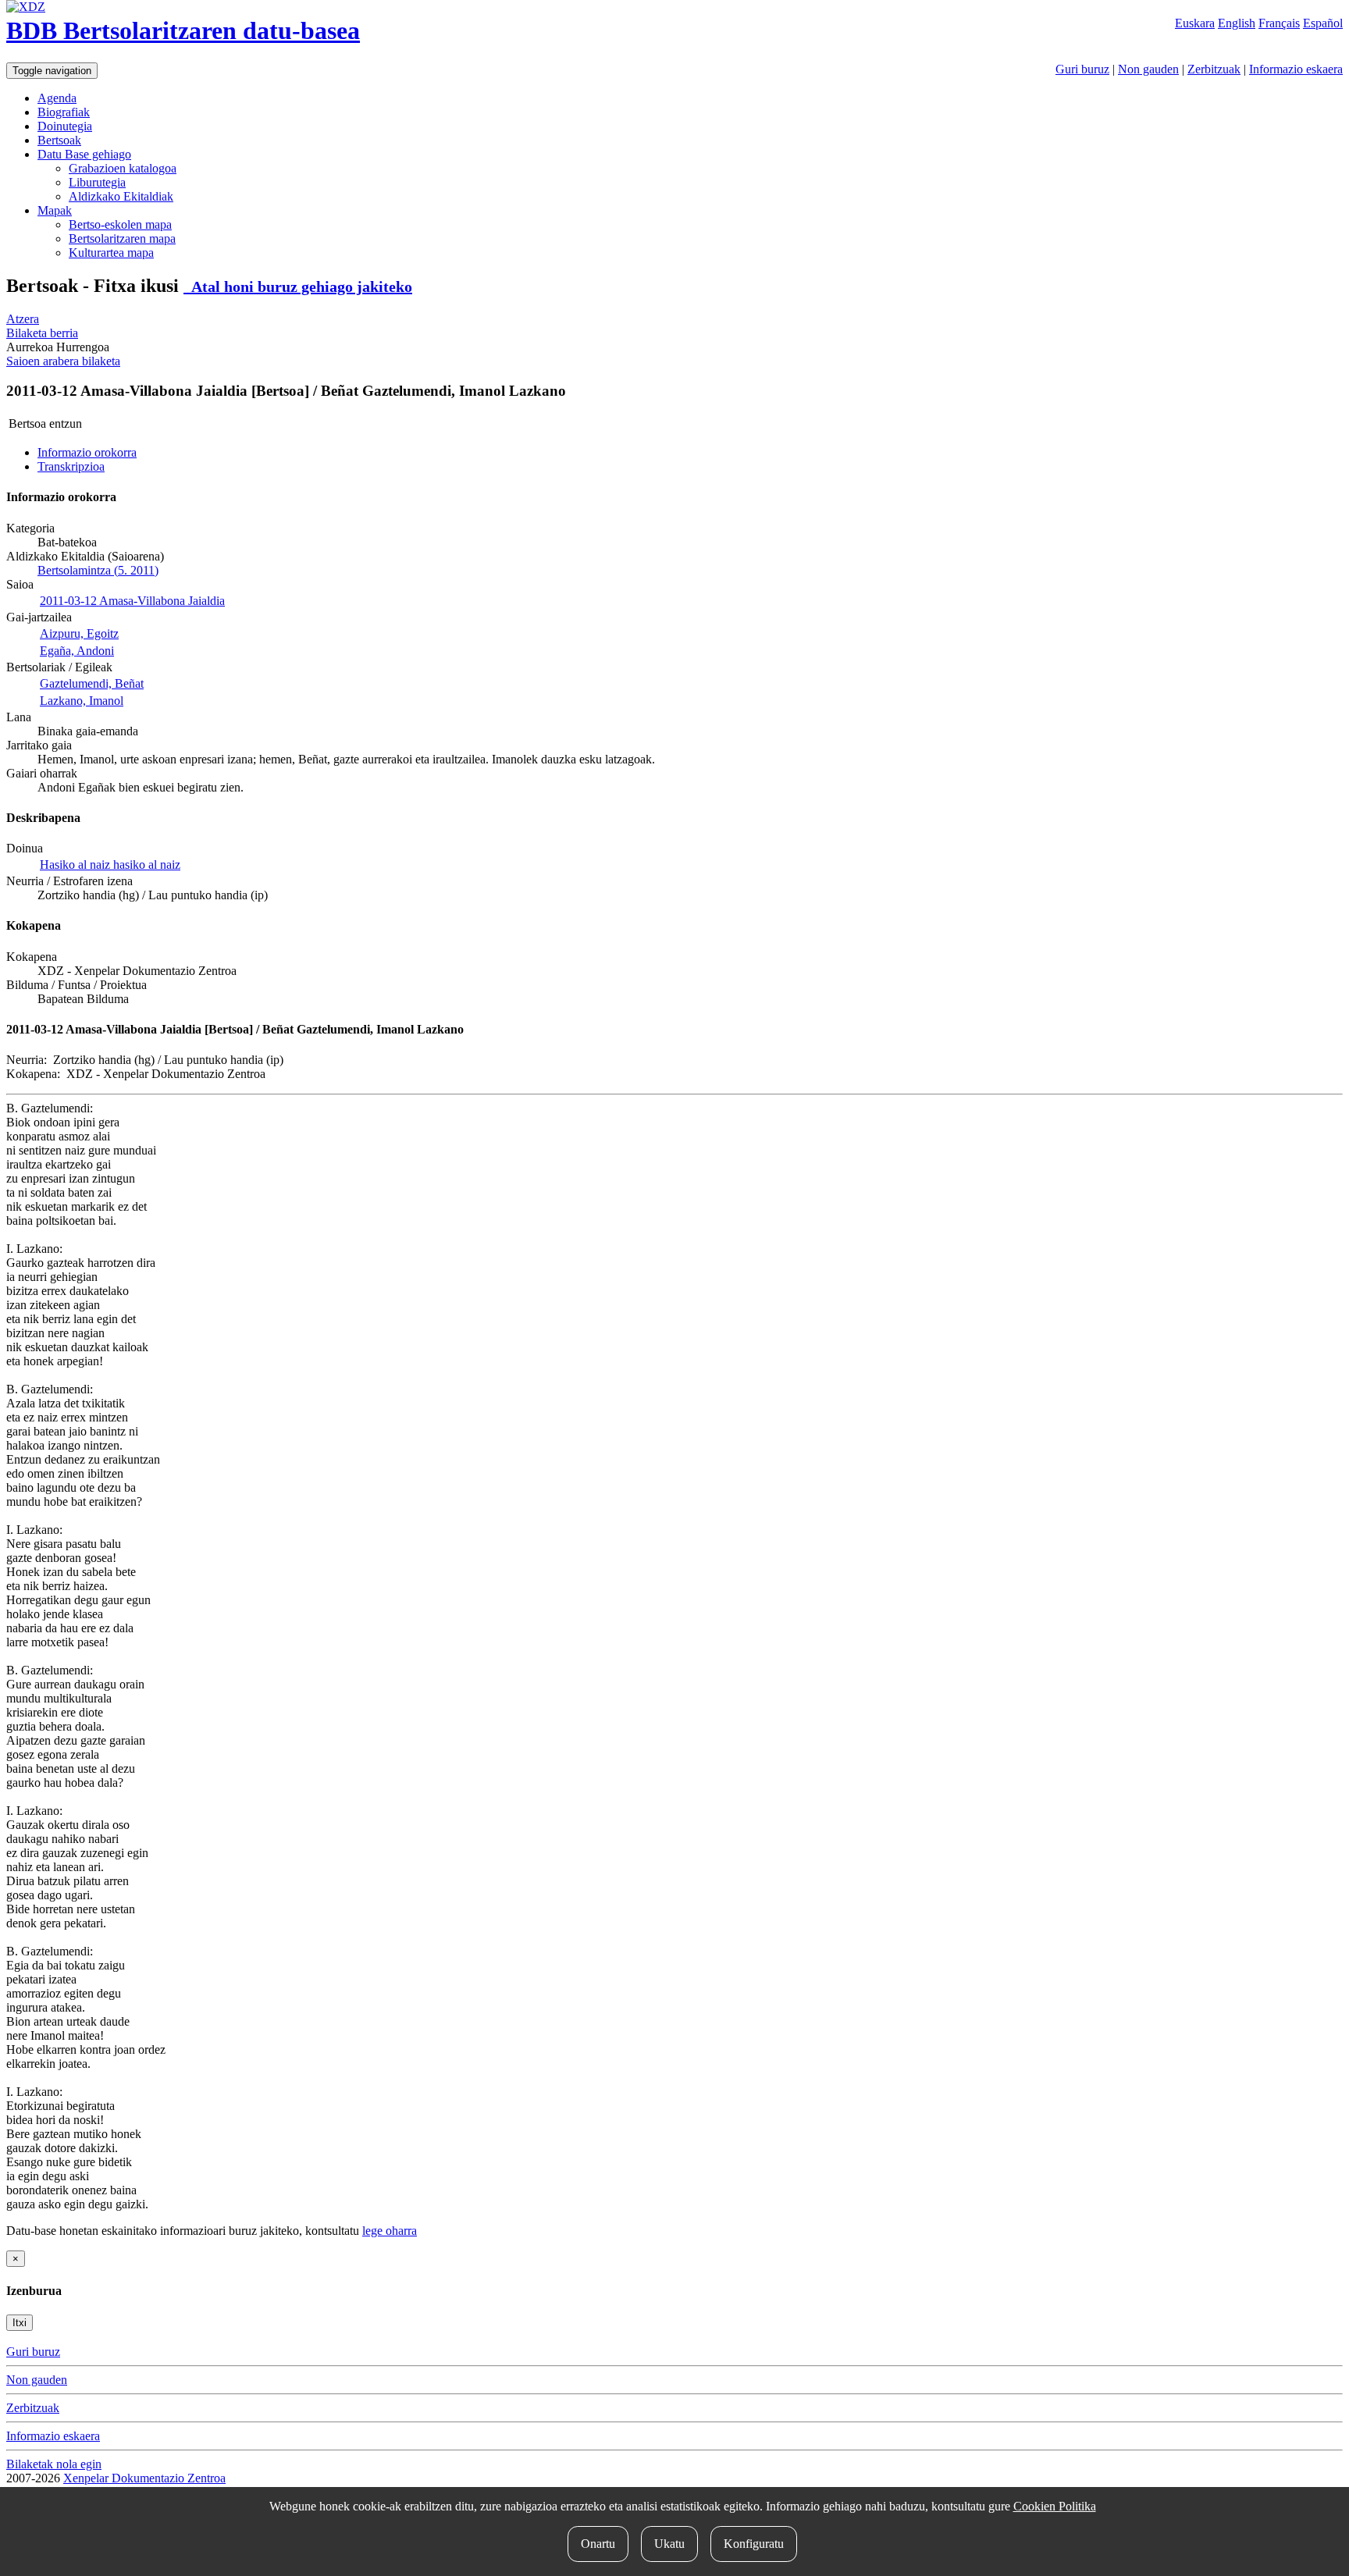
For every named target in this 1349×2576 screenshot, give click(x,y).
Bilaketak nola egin (54, 2464)
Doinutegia (65, 126)
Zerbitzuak (1214, 69)
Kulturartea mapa (111, 253)
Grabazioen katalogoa (123, 168)
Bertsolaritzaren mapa (122, 238)
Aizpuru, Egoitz (79, 633)
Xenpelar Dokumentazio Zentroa (144, 2478)
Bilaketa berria (42, 333)
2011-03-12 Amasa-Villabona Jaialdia (132, 601)
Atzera (23, 319)
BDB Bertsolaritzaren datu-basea (183, 30)
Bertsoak (59, 140)
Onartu (598, 2544)
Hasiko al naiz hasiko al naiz (110, 865)
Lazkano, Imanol (82, 701)
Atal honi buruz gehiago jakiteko (298, 286)
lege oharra (390, 2231)
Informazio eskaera (1296, 69)
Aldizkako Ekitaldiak (121, 196)
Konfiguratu (754, 2544)
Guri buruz (1082, 69)
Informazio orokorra (87, 452)
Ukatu (669, 2544)
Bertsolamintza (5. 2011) (98, 570)
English (1237, 23)
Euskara (1195, 23)
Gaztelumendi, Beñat (92, 683)
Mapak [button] (55, 210)
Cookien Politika (1055, 2506)
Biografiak (64, 112)
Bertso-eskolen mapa (120, 224)
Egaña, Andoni (77, 651)
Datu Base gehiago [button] (84, 154)
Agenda (57, 98)
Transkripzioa (71, 466)
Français (1279, 23)
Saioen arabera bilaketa (63, 361)
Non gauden (1148, 69)
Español (1323, 23)
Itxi (20, 2323)
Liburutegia (97, 182)
